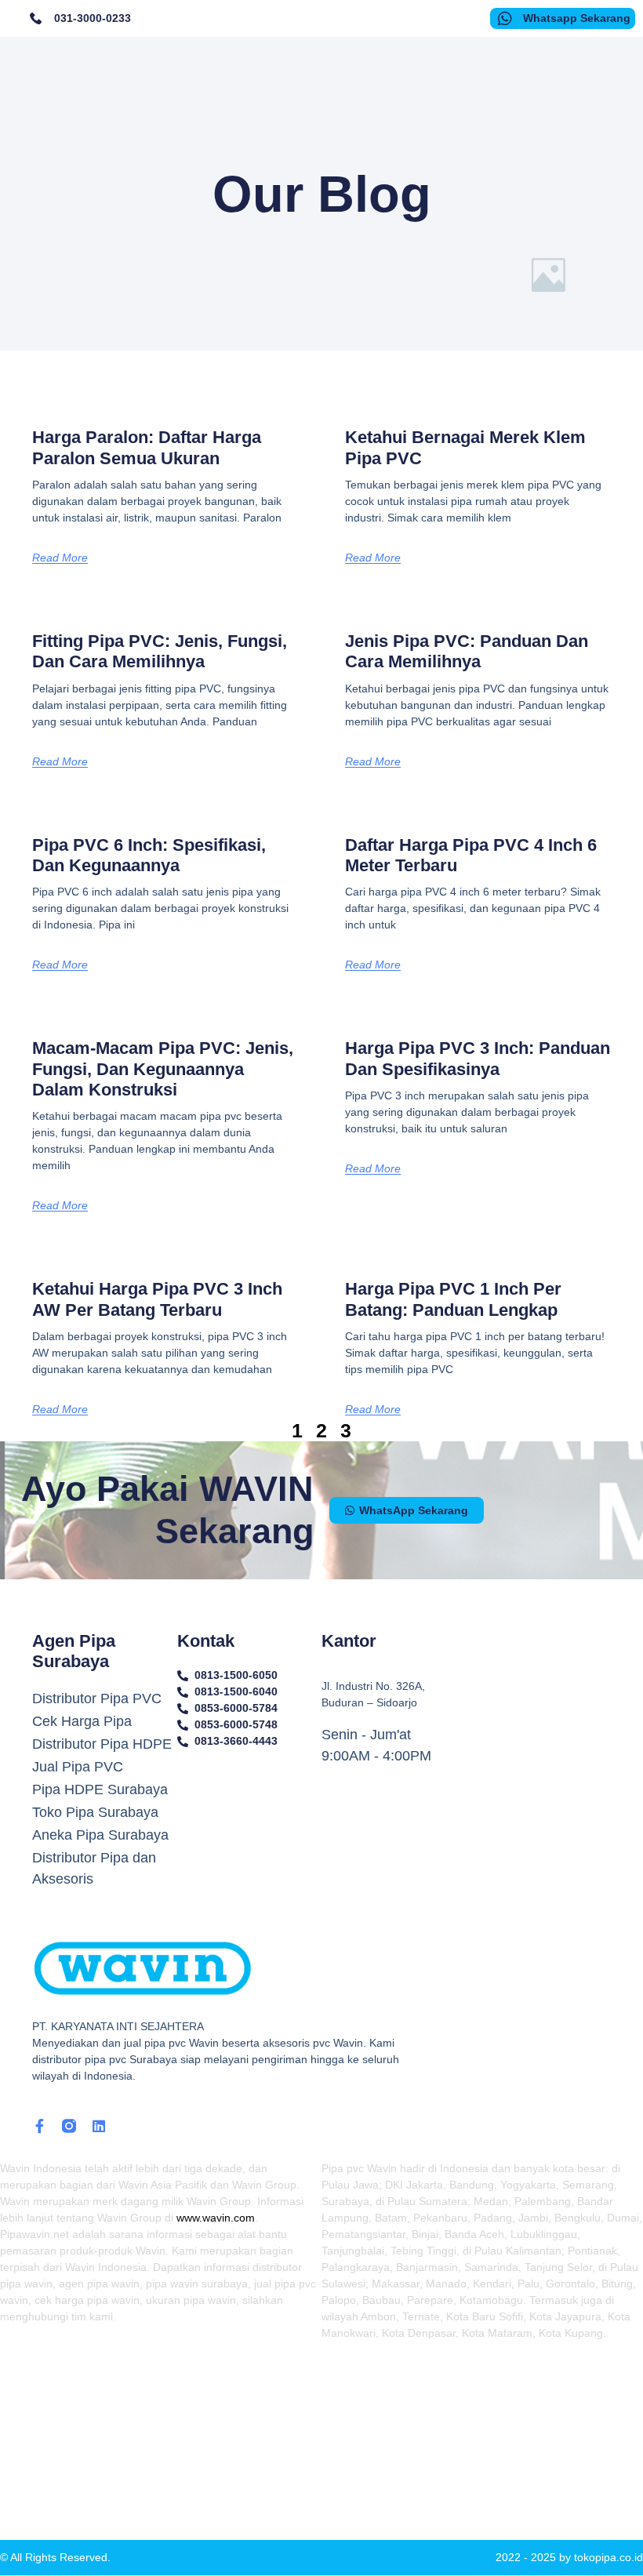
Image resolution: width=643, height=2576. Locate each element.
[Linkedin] (99, 2126)
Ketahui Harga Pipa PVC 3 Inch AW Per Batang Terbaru (157, 1299)
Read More (60, 558)
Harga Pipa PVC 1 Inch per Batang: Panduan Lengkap (453, 1299)
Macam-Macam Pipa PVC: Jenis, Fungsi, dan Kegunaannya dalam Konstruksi (163, 1069)
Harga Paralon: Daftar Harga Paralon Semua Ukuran (147, 447)
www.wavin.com (216, 2218)
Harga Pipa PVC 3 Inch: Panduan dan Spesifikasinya (478, 1058)
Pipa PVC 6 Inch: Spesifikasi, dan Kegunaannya (149, 855)
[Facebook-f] (39, 2126)
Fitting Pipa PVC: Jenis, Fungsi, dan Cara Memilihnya (160, 651)
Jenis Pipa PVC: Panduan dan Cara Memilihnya (467, 651)
